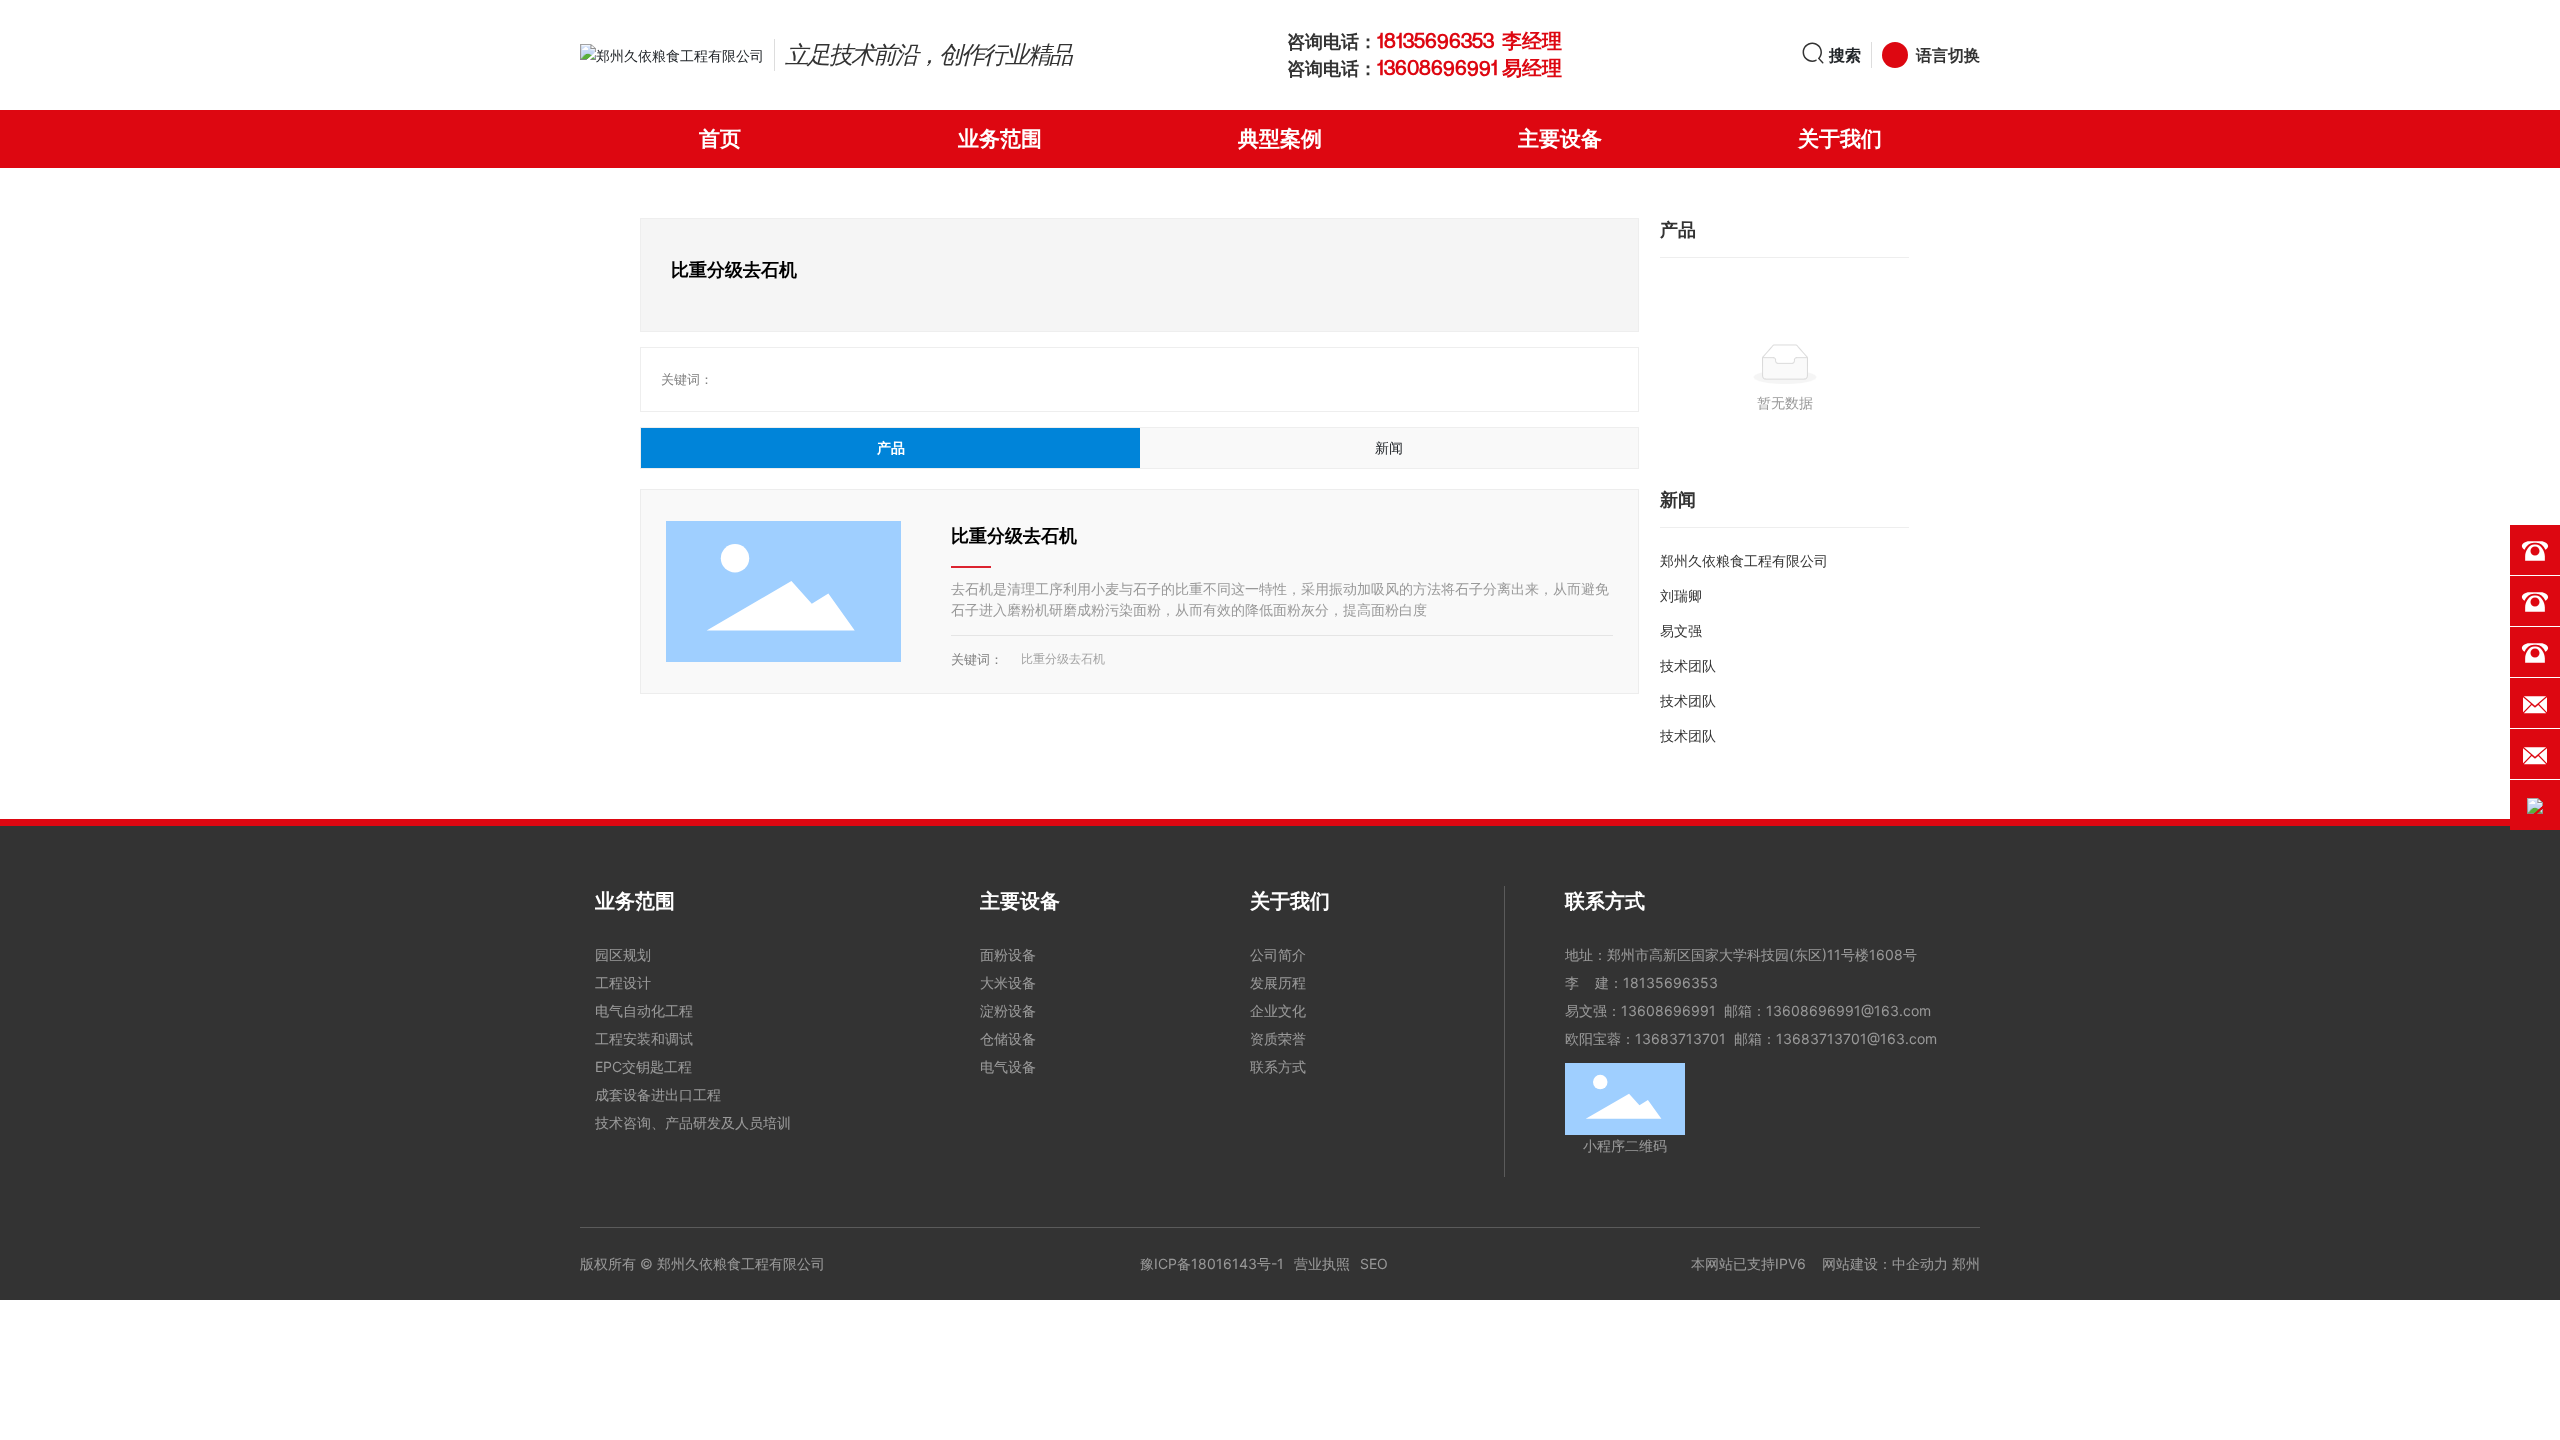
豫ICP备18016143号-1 (1212, 1263)
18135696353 (1670, 982)
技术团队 (1688, 665)
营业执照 (1322, 1263)
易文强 (1681, 630)
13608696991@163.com (1848, 1010)
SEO (1374, 1263)
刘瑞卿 (1681, 595)
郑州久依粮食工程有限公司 (1744, 560)
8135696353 (1439, 40)
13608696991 (1437, 67)
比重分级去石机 (1014, 535)
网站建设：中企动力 (1885, 1263)
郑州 (1966, 1263)
